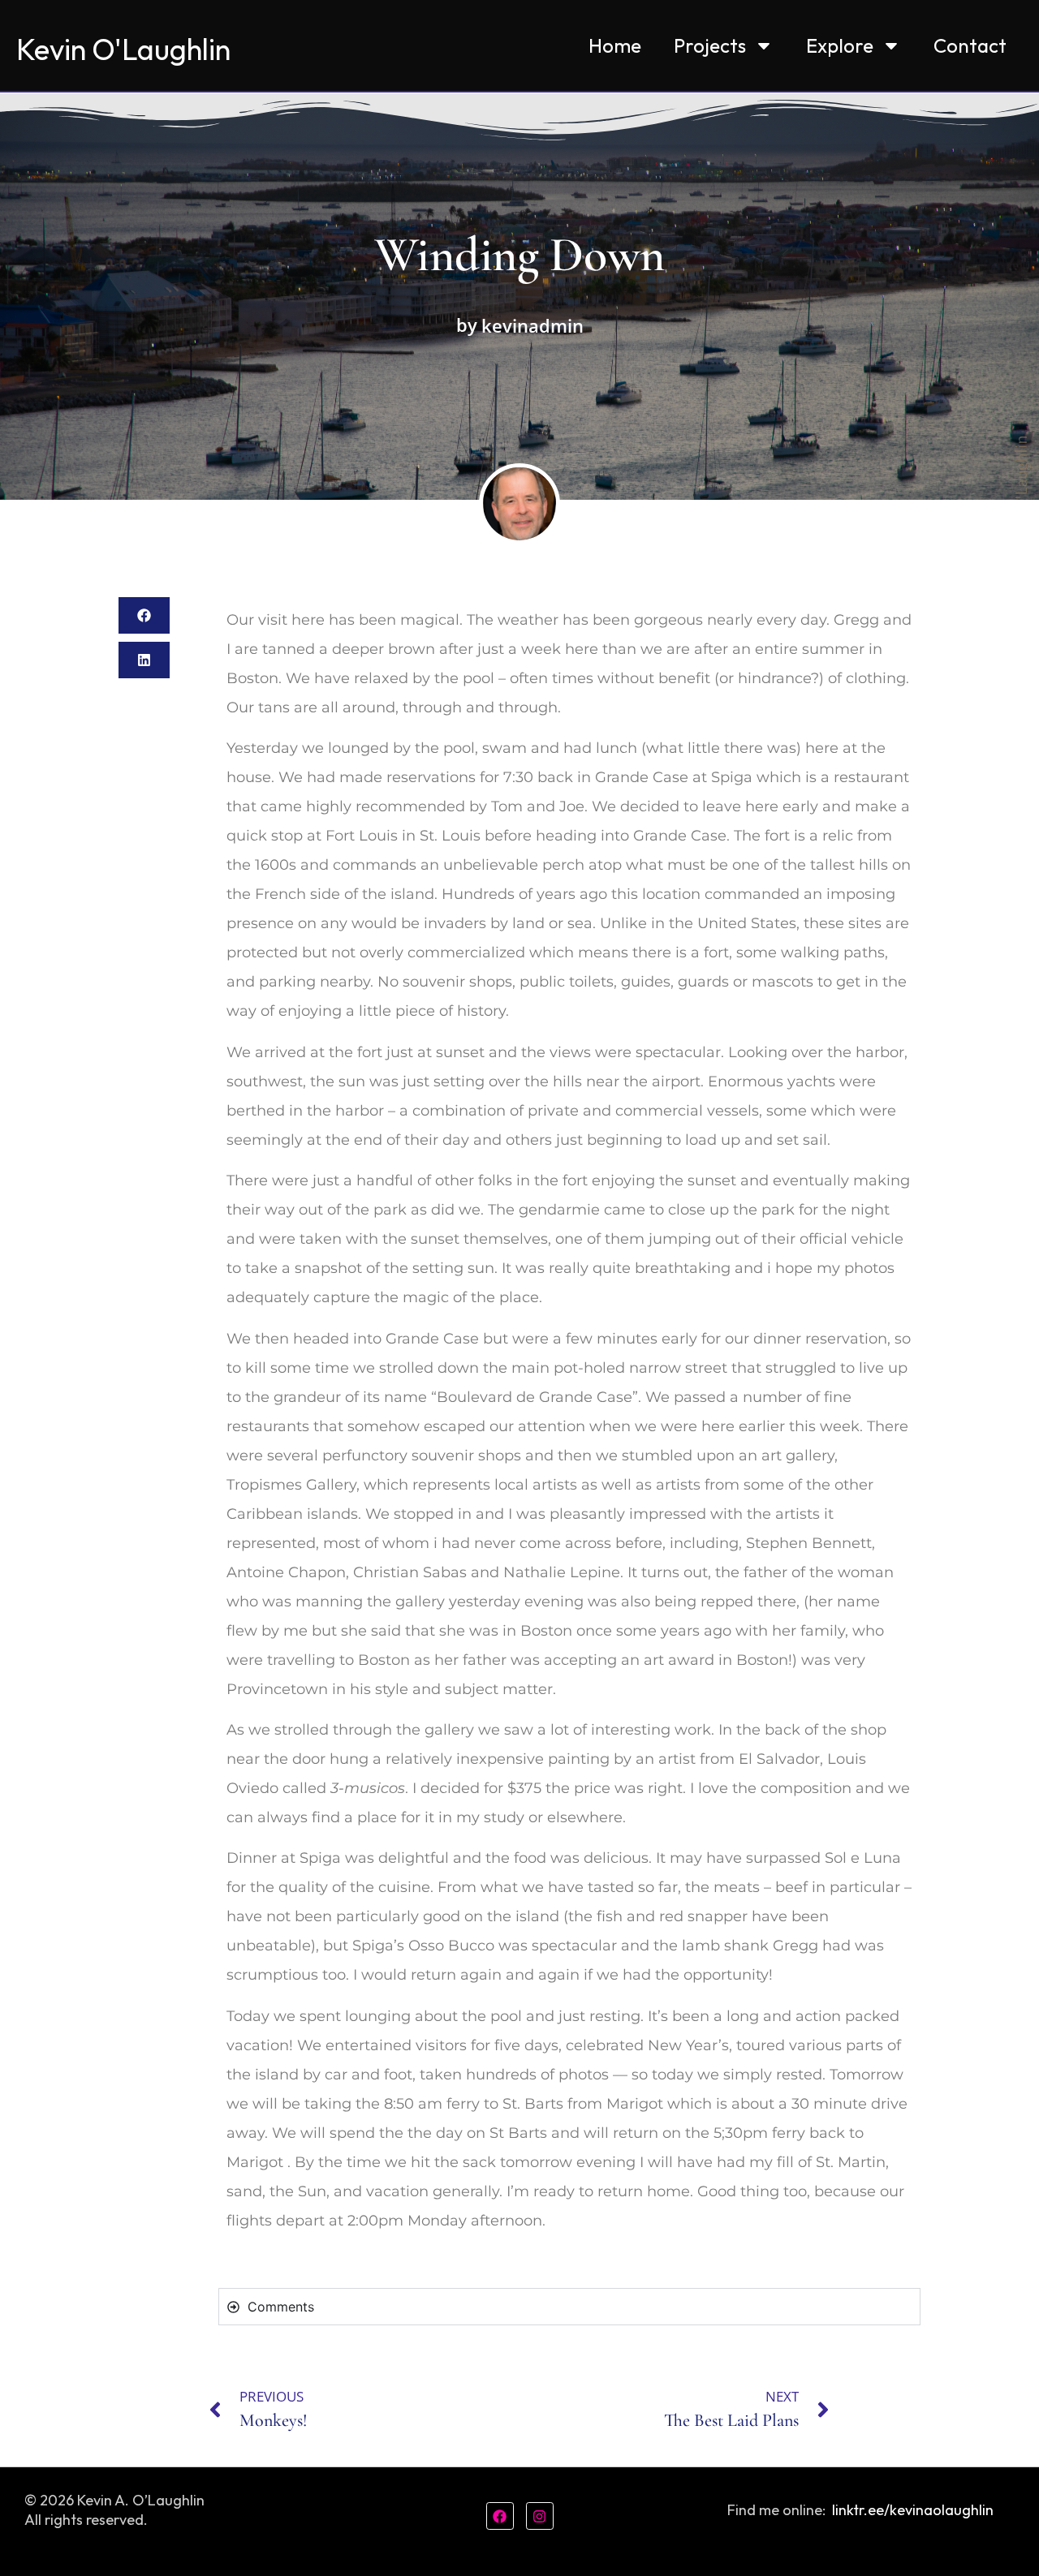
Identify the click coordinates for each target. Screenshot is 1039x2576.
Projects (710, 45)
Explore (840, 45)
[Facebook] (500, 2516)
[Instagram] (540, 2516)
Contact (970, 45)
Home (615, 45)
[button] (144, 615)
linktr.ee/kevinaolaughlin (913, 2510)
